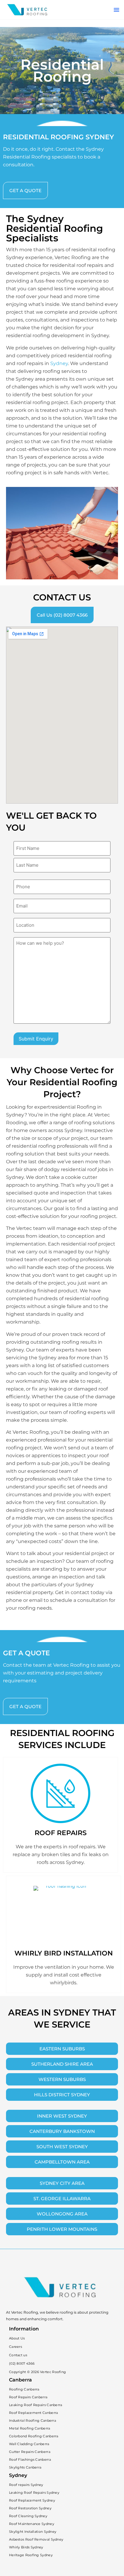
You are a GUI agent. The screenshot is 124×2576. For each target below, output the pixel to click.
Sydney (59, 363)
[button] (116, 10)
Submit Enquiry (36, 1039)
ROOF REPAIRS (61, 1833)
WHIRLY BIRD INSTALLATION (64, 1953)
